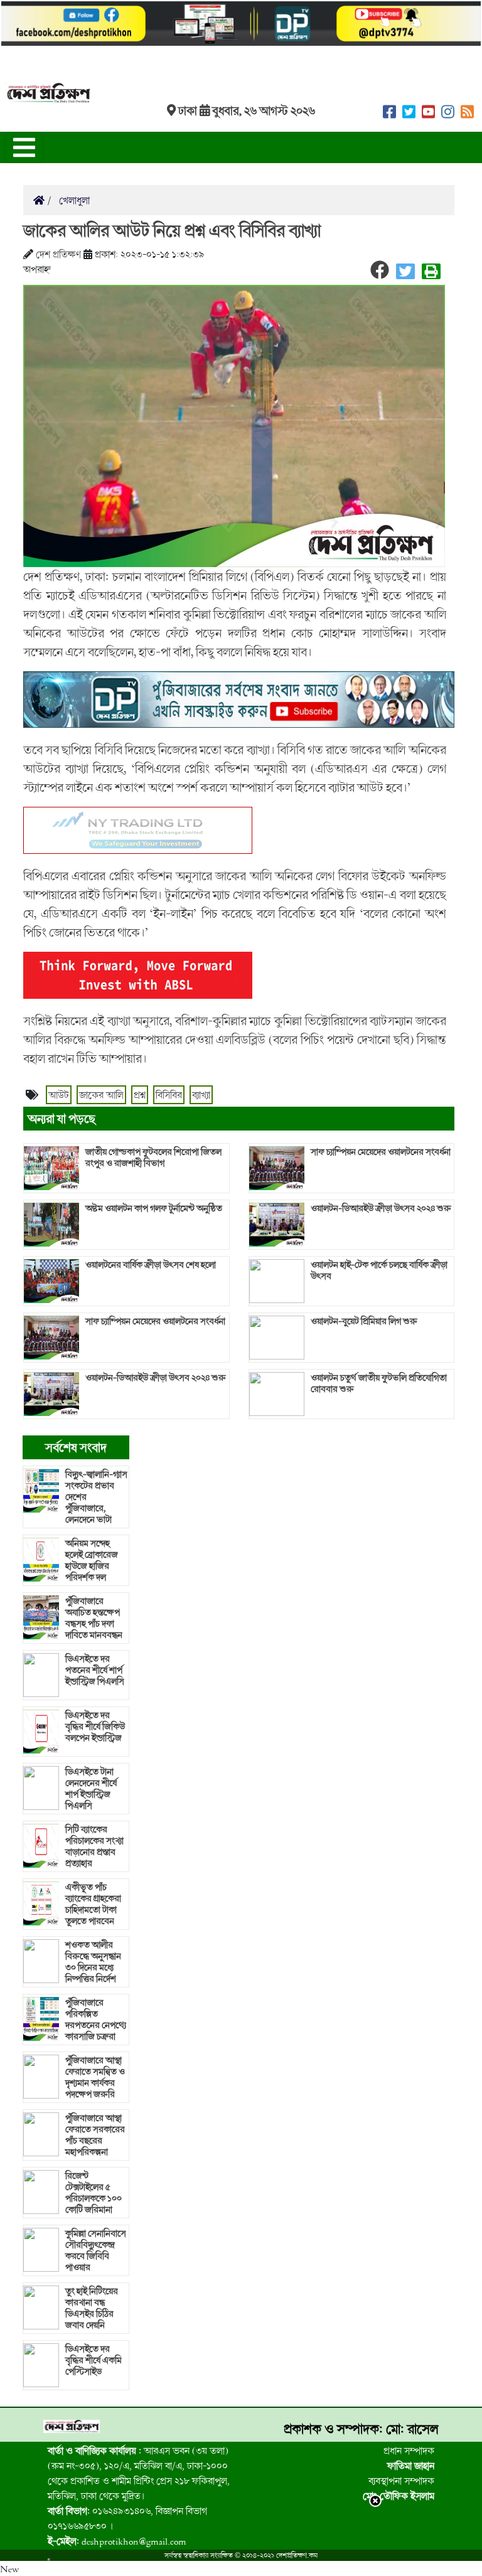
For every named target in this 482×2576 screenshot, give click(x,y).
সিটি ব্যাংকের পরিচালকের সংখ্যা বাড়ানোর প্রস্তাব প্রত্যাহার (94, 1846)
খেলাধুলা (73, 200)
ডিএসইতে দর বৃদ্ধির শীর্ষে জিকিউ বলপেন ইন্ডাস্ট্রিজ (95, 1727)
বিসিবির (169, 1095)
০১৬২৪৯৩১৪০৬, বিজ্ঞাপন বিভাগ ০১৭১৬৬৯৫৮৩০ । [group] (127, 2518)
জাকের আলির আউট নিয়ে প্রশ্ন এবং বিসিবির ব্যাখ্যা (172, 230)
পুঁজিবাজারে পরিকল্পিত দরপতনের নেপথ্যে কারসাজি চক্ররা (96, 2020)
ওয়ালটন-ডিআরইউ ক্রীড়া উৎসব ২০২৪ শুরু (156, 1378)
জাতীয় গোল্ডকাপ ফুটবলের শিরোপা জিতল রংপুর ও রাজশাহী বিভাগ (153, 1158)
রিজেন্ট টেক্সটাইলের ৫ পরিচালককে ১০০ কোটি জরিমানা (94, 2193)
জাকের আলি (101, 1095)
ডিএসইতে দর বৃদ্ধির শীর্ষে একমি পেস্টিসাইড (94, 2360)
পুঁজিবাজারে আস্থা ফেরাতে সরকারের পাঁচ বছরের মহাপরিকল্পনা (95, 2135)
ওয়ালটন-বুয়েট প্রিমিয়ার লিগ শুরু (364, 1321)
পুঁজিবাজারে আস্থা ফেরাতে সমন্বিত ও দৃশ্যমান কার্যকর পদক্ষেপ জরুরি (95, 2077)
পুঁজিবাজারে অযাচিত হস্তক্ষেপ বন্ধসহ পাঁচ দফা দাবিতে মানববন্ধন (94, 1618)
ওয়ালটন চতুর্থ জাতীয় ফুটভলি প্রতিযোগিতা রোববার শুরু (379, 1383)
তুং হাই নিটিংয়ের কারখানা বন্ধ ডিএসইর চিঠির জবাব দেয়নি (92, 2308)
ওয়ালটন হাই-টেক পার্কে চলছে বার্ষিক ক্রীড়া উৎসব (379, 1270)
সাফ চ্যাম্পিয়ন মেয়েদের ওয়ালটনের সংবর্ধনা (155, 1321)
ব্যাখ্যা (201, 1095)
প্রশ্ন (140, 1095)
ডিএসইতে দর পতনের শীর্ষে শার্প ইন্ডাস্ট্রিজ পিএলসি (95, 1670)
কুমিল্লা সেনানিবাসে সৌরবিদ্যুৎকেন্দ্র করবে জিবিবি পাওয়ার (96, 2250)
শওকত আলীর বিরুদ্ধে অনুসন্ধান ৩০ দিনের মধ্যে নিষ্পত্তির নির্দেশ (93, 1962)
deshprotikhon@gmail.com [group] (117, 2541)
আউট (59, 1095)
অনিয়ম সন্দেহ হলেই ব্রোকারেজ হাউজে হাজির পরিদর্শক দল (92, 1560)
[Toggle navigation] (24, 147)
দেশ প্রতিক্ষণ (58, 254)
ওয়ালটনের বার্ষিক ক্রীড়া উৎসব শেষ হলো (151, 1265)
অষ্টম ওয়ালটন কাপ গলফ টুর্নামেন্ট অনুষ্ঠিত (154, 1208)
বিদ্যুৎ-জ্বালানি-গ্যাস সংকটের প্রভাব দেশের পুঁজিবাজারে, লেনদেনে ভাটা (96, 1497)
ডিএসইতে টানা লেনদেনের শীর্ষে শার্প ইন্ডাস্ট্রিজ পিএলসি (91, 1789)
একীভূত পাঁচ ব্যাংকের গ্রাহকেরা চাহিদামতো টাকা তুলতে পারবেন (93, 1904)
